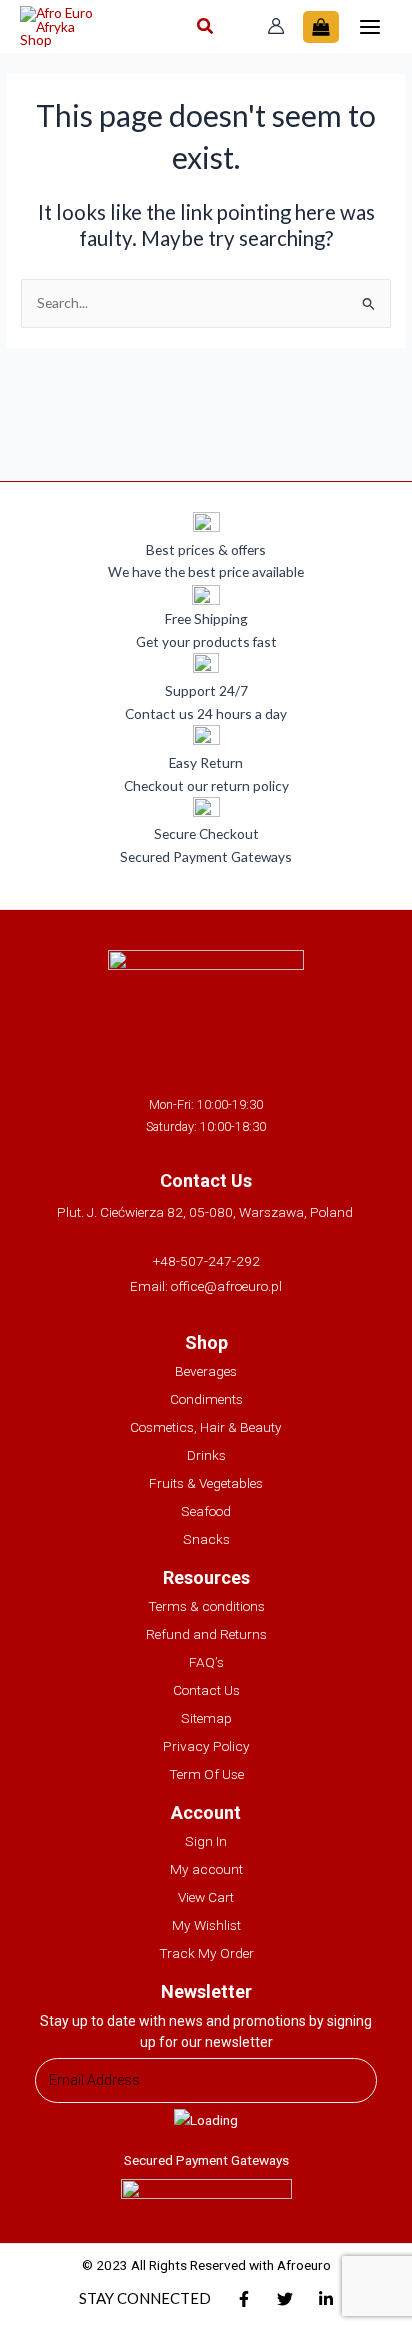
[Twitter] (285, 2299)
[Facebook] (244, 2299)
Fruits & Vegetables (206, 1483)
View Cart (206, 1897)
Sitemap (206, 1718)
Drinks (206, 1455)
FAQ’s (206, 1662)
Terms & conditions (206, 1606)
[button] (206, 28)
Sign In (206, 1841)
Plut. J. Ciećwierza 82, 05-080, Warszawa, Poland (206, 1212)
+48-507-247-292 (206, 1261)
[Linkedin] (326, 2299)
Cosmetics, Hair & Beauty (206, 1427)
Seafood (206, 1511)
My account (206, 1869)
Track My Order (206, 1953)
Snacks (206, 1539)
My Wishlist (206, 1925)
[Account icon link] (276, 26)
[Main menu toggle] (370, 26)
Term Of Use (206, 1774)
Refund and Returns (206, 1634)
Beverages (206, 1371)
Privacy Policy (206, 1746)
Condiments (206, 1399)
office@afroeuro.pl (226, 1286)
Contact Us (206, 1690)
